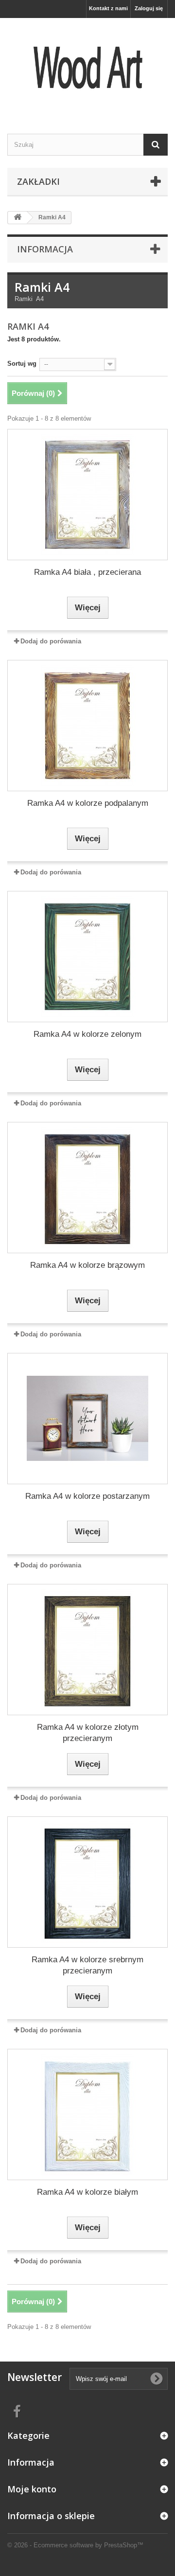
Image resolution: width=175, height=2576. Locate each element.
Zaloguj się (149, 8)
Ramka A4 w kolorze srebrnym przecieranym (87, 1965)
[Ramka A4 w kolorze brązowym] (87, 1188)
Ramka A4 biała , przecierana (87, 572)
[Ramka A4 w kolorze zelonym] (87, 957)
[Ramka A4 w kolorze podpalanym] (87, 726)
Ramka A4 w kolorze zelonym (87, 1034)
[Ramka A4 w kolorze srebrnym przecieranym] (87, 1882)
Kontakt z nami (108, 8)
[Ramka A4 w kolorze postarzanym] (87, 1419)
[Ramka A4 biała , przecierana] (87, 495)
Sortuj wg (22, 364)
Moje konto (32, 2489)
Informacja (45, 249)
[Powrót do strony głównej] (17, 218)
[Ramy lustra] (87, 67)
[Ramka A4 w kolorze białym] (87, 2114)
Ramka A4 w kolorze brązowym (87, 1265)
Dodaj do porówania (51, 641)
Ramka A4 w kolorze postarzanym (87, 1496)
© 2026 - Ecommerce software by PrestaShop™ (75, 2545)
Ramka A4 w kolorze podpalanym (88, 803)
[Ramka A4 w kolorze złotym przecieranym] (87, 1650)
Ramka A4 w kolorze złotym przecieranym (88, 1733)
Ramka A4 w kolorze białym (87, 2192)
